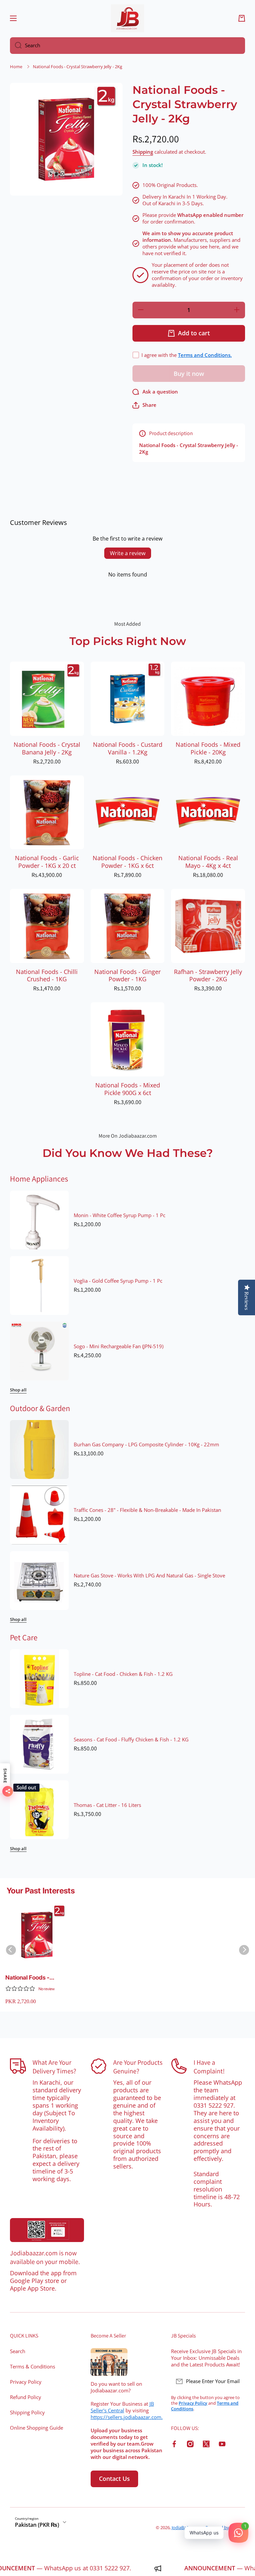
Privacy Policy (26, 2382)
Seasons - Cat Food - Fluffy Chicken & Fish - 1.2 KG (131, 1740)
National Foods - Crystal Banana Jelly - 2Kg (47, 748)
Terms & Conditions (33, 2367)
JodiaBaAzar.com (188, 2527)
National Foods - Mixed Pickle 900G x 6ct (128, 1089)
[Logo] (127, 18)
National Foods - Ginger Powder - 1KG (127, 976)
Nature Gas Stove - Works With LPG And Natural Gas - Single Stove (149, 1576)
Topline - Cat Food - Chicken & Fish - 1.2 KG (123, 1674)
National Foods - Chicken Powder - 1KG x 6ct (127, 862)
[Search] (16, 46)
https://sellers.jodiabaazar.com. (127, 2417)
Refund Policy (26, 2397)
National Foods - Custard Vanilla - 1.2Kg (128, 748)
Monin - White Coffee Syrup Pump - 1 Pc (120, 1215)
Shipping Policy (27, 2413)
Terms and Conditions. (205, 355)
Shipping (143, 152)
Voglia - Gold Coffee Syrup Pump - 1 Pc (118, 1281)
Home (16, 67)
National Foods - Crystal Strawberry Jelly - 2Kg (31, 1978)
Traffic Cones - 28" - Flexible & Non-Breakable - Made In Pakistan (147, 1510)
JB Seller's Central (122, 2407)
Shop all (18, 1390)
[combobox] (127, 46)
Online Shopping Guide (37, 2428)
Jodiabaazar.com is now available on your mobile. (45, 2257)
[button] (242, 18)
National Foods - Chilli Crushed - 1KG (47, 976)
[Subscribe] (237, 2381)
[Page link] (47, 2230)
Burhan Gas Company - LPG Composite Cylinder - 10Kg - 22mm (146, 1445)
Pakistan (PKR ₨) (37, 2525)
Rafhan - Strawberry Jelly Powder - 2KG (208, 976)
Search (18, 2351)
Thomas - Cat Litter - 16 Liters (107, 1805)
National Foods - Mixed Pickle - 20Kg (208, 748)
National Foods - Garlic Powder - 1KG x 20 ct (47, 862)
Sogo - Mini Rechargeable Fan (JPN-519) (119, 1347)
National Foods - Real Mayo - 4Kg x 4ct (208, 862)
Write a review (128, 553)
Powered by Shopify (225, 2527)
